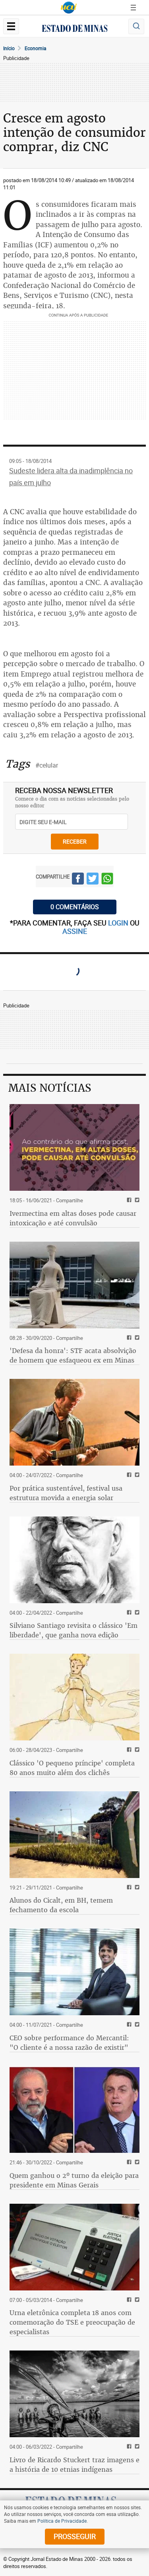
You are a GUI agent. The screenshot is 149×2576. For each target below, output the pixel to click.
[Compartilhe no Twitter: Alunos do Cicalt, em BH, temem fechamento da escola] (136, 1888)
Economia (36, 48)
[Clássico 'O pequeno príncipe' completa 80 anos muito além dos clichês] (74, 1697)
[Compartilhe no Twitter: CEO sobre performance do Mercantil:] (136, 2025)
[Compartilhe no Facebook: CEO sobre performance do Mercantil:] (128, 2025)
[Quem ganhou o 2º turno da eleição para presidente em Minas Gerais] (74, 2109)
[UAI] (69, 8)
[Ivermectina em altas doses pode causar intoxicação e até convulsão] (74, 1147)
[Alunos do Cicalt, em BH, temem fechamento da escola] (74, 1835)
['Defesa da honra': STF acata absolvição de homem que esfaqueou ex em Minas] (74, 1285)
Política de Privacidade (62, 2521)
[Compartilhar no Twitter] (93, 880)
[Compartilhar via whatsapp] (107, 880)
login (119, 923)
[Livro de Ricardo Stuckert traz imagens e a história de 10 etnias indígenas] (74, 2394)
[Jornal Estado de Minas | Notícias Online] (75, 29)
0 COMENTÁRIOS (75, 907)
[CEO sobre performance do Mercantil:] (74, 1972)
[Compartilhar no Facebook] (78, 880)
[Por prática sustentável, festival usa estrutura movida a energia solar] (74, 1422)
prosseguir (75, 2536)
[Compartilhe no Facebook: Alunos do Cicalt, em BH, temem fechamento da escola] (128, 1888)
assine (75, 931)
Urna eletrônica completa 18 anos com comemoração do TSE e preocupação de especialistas (72, 2322)
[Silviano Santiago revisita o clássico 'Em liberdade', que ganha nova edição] (74, 1560)
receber (75, 841)
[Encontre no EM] (136, 26)
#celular (47, 765)
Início (9, 48)
